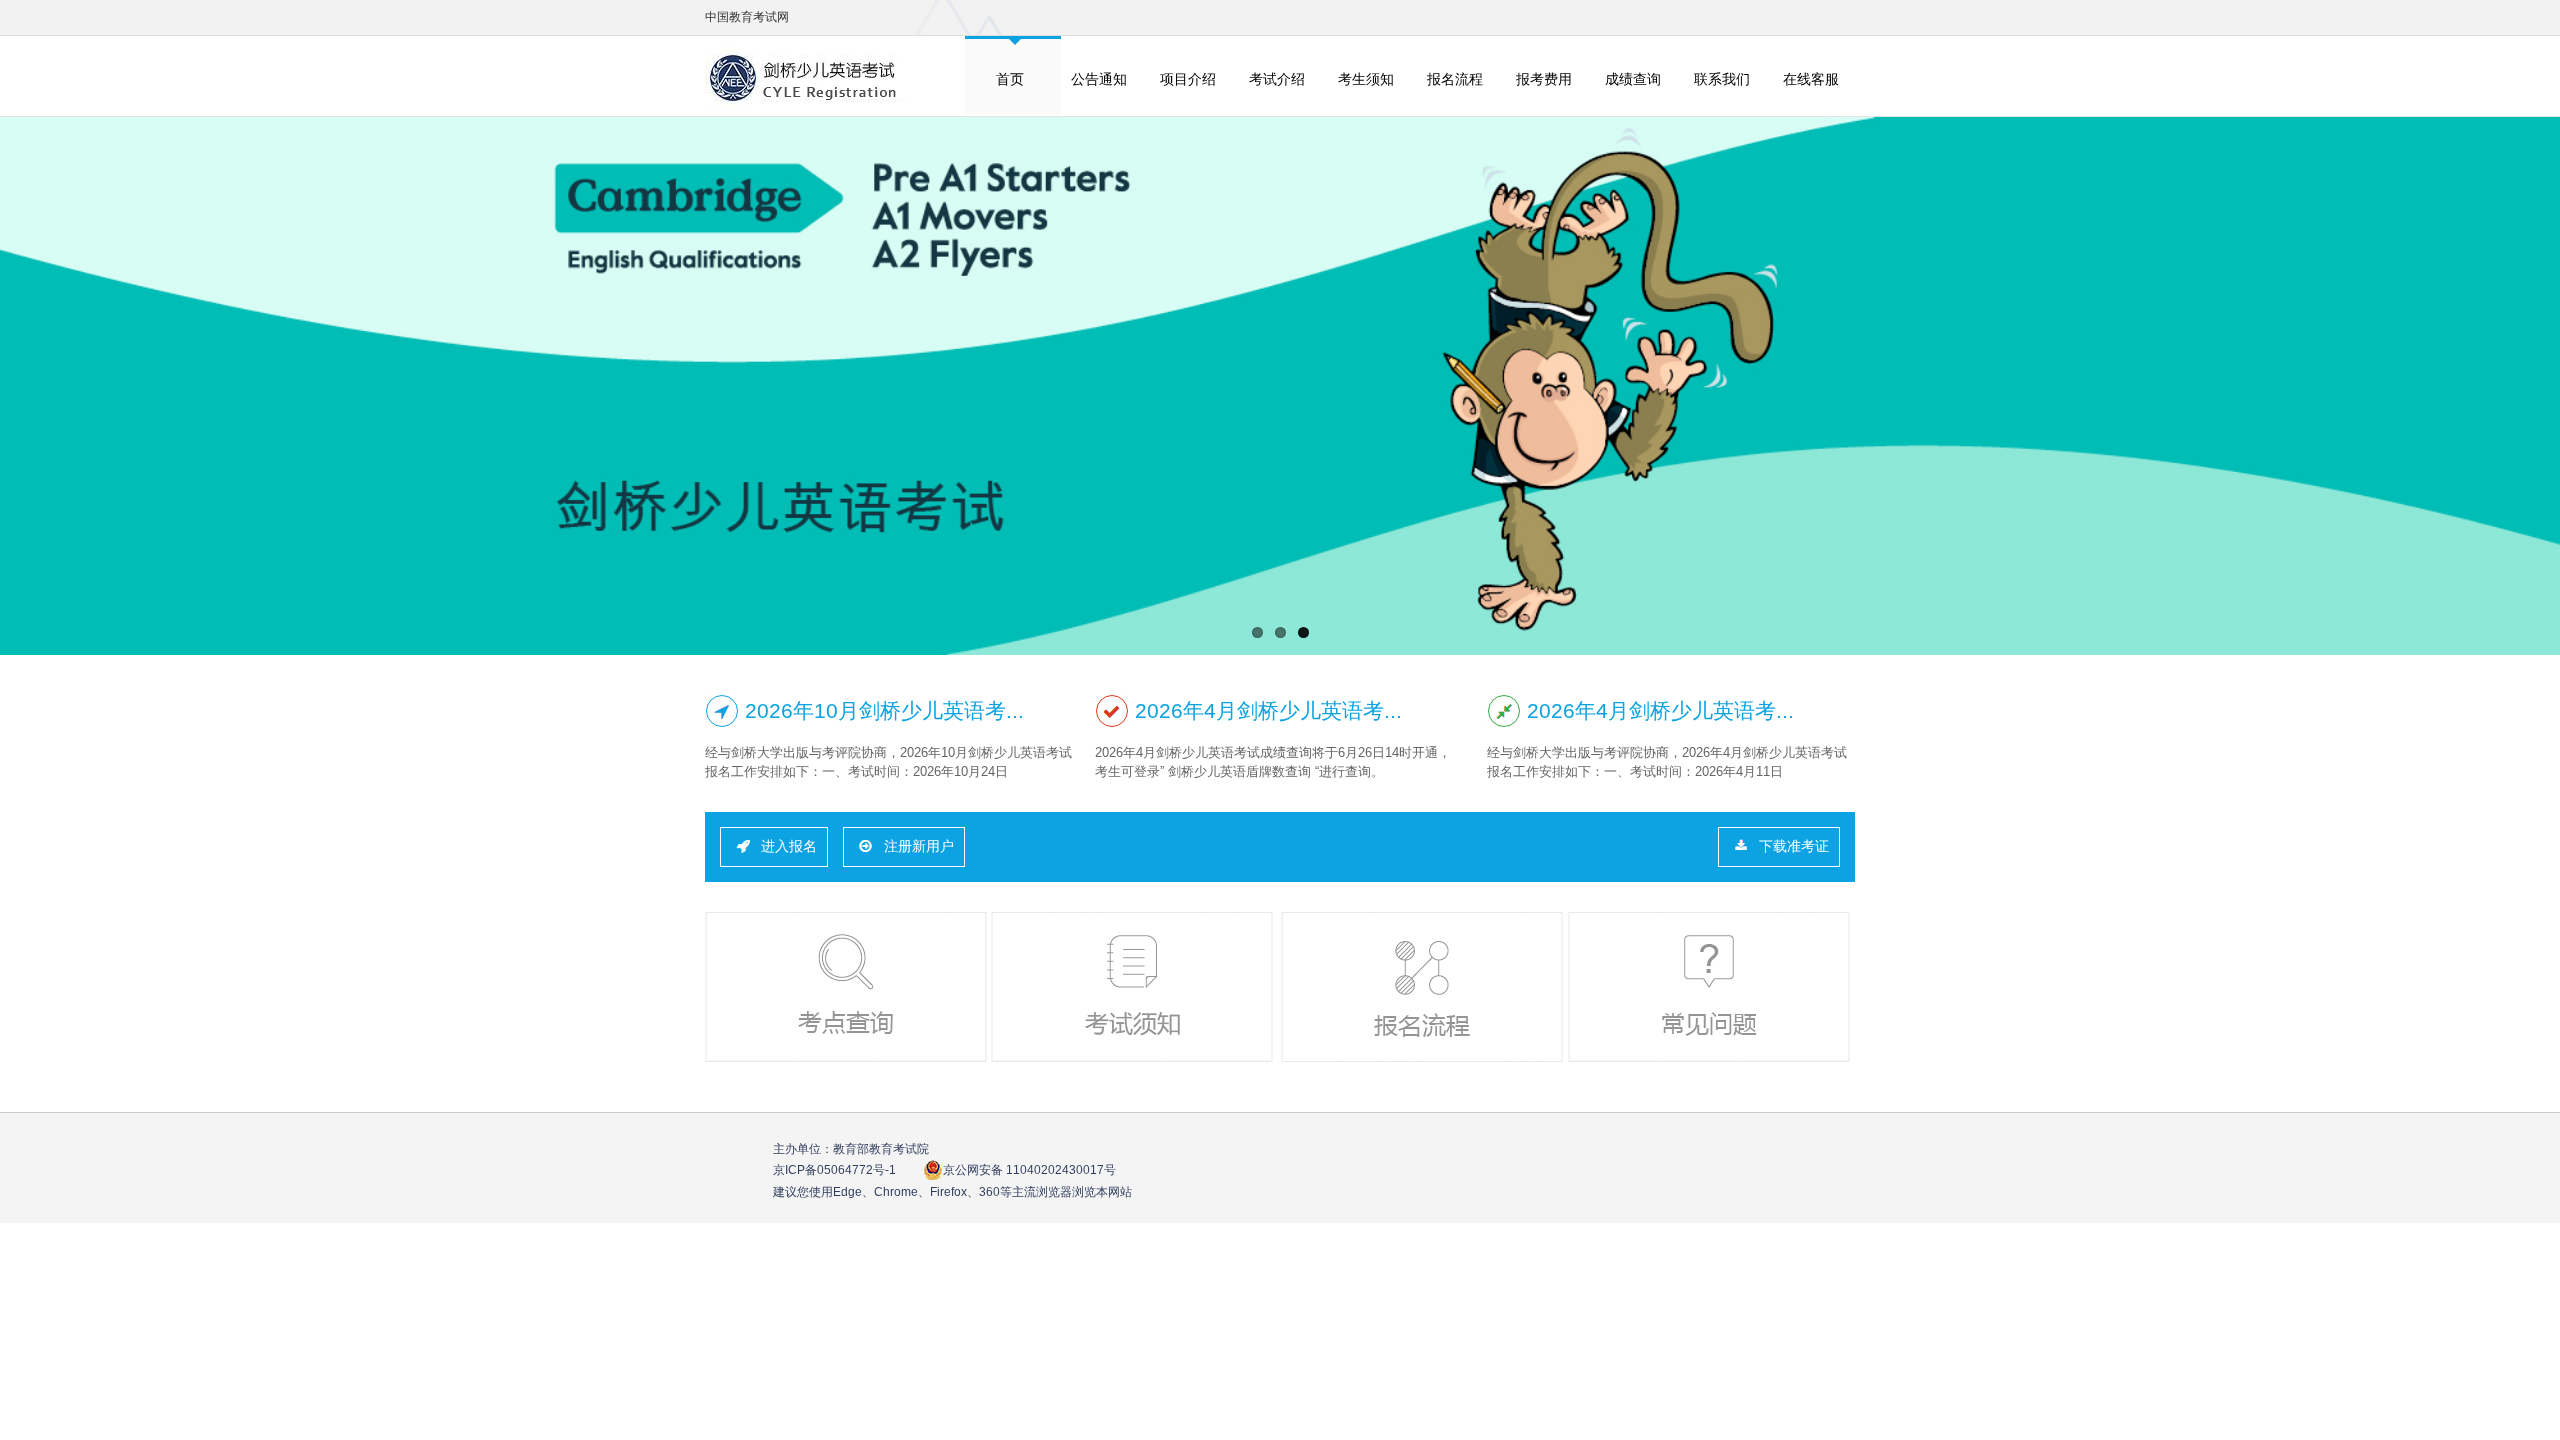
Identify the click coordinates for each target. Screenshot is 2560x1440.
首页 (1010, 79)
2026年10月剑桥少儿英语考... (884, 710)
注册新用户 (919, 846)
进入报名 (789, 846)
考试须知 (1134, 987)
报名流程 (1455, 79)
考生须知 (1366, 79)
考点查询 (848, 987)
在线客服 (1811, 79)
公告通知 (1099, 79)
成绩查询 (1633, 79)
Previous (27, 387)
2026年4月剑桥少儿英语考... (1268, 710)
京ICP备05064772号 (834, 1170)
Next (2533, 387)
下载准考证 (1794, 846)
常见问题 (1711, 987)
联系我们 (1722, 79)
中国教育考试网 (747, 17)
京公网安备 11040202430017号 (1029, 1170)
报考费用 (1544, 79)
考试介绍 (1277, 79)
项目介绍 (1188, 79)
